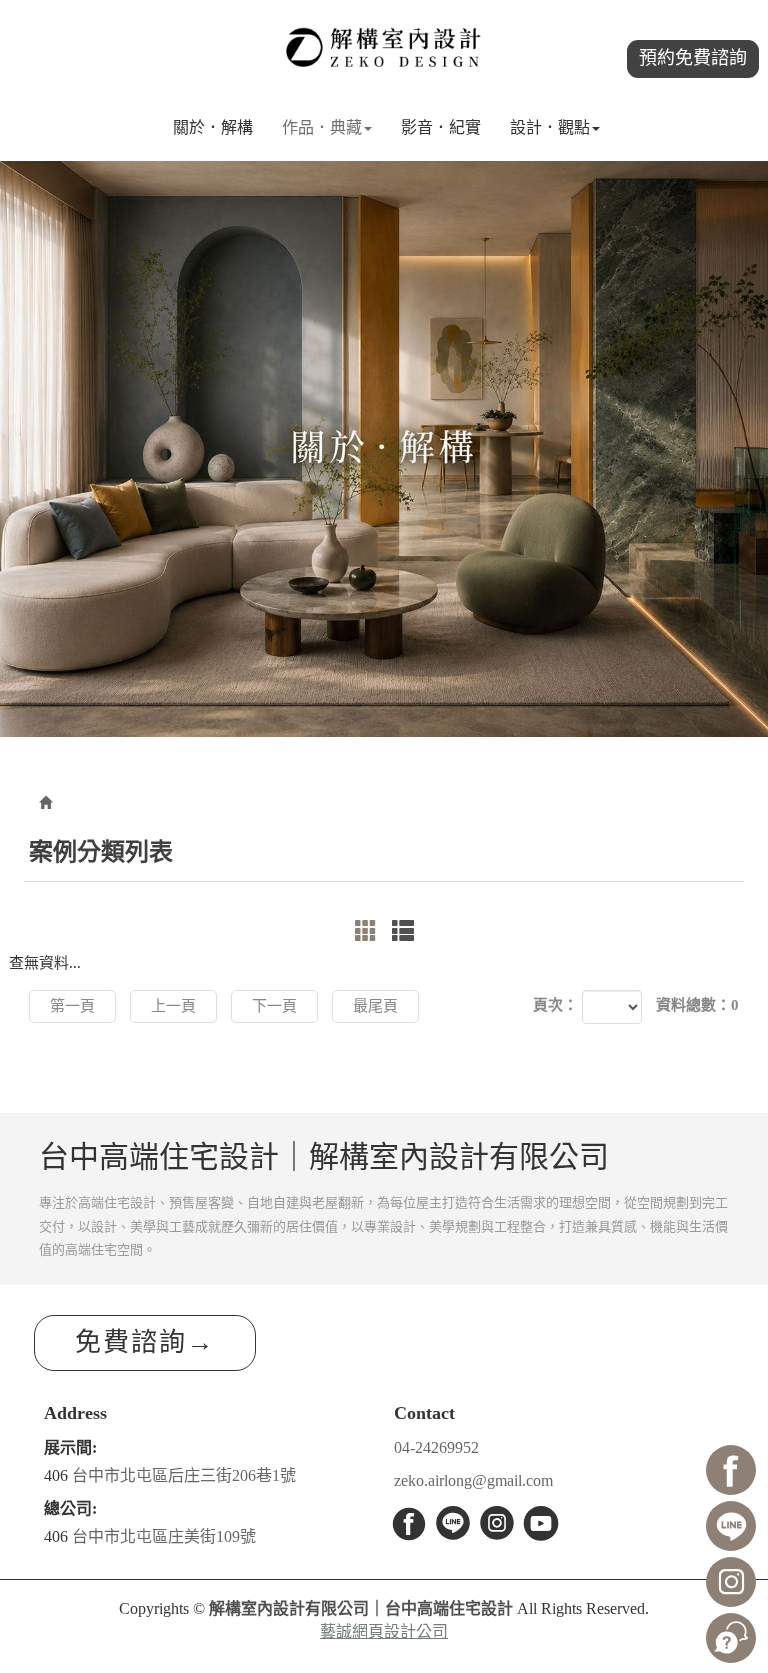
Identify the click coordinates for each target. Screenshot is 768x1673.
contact (731, 1638)
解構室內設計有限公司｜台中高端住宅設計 (384, 48)
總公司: (70, 1508)
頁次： (555, 1005)
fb (409, 1523)
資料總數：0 (697, 1005)
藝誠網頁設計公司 (384, 1631)
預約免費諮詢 (693, 58)
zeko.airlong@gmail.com (473, 1480)
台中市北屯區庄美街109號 (164, 1536)
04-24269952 (436, 1447)
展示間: (70, 1447)
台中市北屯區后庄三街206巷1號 (184, 1475)
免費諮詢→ (145, 1342)
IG (497, 1523)
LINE (453, 1523)
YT (541, 1523)
